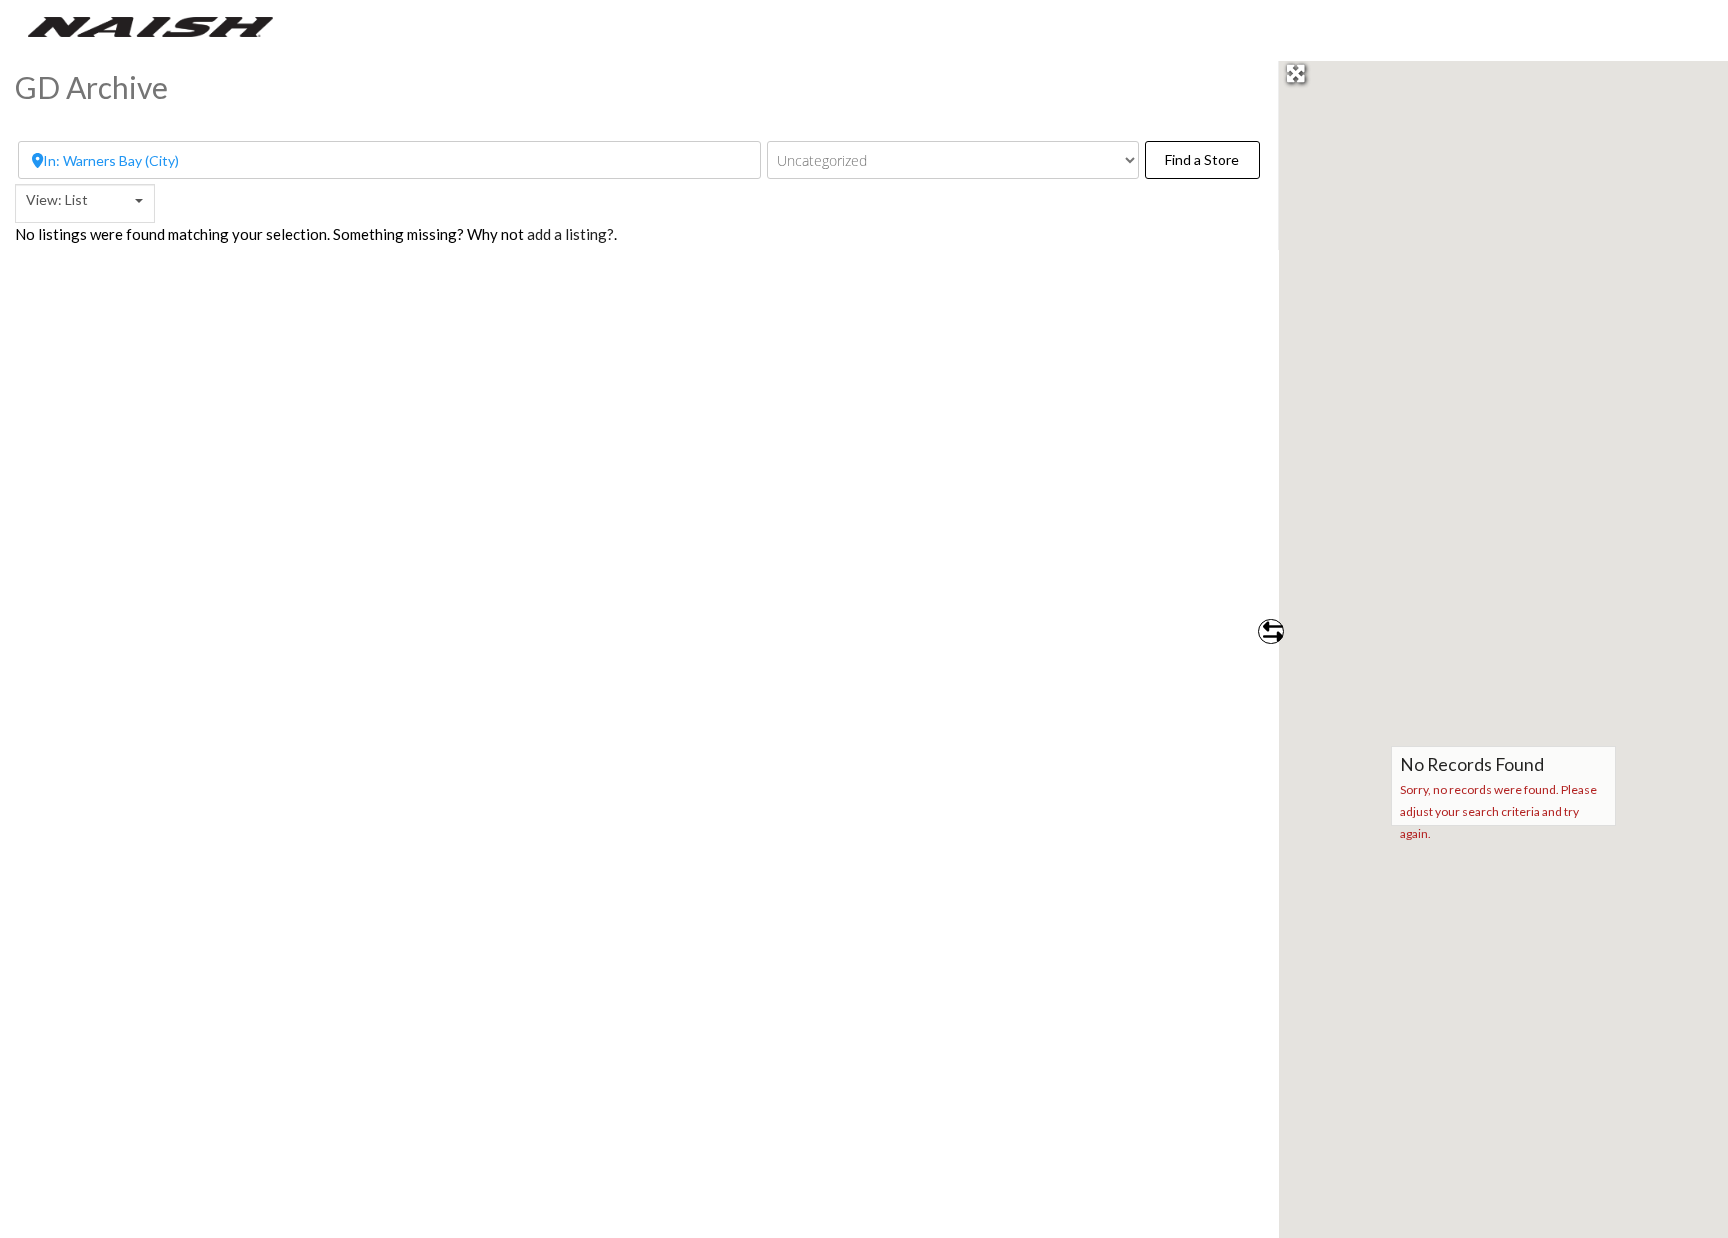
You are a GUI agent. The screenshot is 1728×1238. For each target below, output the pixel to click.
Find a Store (1212, 159)
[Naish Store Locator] (150, 25)
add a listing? (570, 234)
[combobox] (85, 203)
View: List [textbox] (57, 199)
